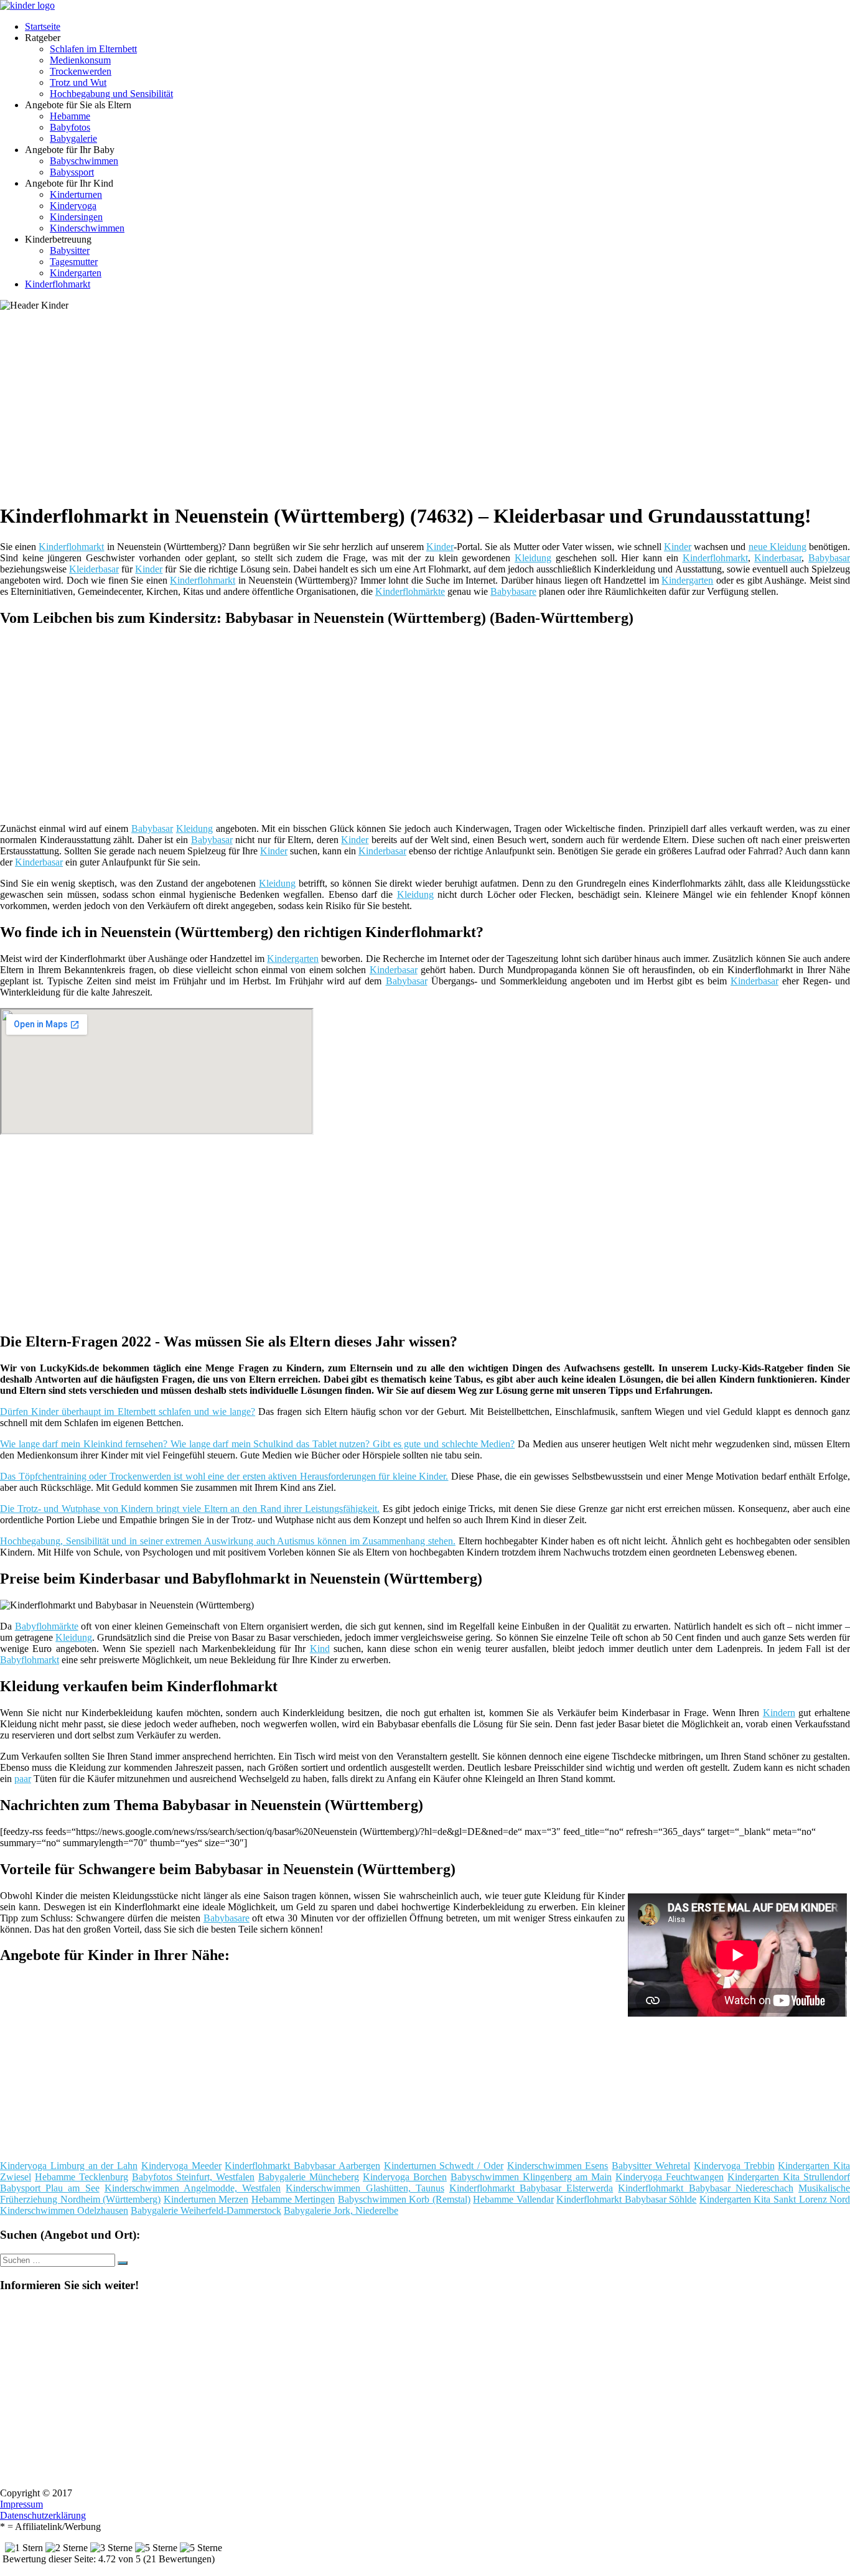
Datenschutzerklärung (43, 2515)
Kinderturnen (76, 194)
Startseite (43, 26)
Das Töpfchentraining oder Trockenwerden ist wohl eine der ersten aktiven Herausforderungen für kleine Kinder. (224, 1476)
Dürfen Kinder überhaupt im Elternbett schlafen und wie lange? (128, 1412)
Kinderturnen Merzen (206, 2199)
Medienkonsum (80, 60)
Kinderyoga (73, 206)
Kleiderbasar (94, 569)
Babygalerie (73, 138)
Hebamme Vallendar (513, 2199)
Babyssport (72, 172)
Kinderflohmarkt (58, 284)
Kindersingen (76, 217)
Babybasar (829, 558)
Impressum (21, 2504)
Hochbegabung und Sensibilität (111, 94)
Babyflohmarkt (30, 1660)
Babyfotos (70, 127)
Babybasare (513, 591)
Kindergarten (76, 273)
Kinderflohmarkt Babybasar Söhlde (626, 2199)
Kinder (440, 547)
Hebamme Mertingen (293, 2199)
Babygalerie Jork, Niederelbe (341, 2210)
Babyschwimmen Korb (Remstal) (404, 2199)
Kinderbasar (778, 558)
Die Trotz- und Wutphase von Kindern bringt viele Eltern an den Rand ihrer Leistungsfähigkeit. (190, 1509)
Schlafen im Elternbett (93, 49)
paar (23, 1779)
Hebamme (70, 116)
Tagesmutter (74, 262)
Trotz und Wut (78, 82)
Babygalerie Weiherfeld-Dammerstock (206, 2210)
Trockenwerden (81, 71)
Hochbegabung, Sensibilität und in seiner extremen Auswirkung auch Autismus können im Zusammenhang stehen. (228, 1541)
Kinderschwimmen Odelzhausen (64, 2210)
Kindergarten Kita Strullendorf (789, 2177)
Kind (320, 1649)
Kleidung (533, 558)
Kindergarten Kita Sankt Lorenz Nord (775, 2199)
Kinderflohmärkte (410, 591)
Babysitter (70, 250)
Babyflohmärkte (47, 1626)
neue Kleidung (778, 547)
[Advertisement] (383, 404)
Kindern (779, 1713)
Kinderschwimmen (87, 228)
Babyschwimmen (84, 161)
